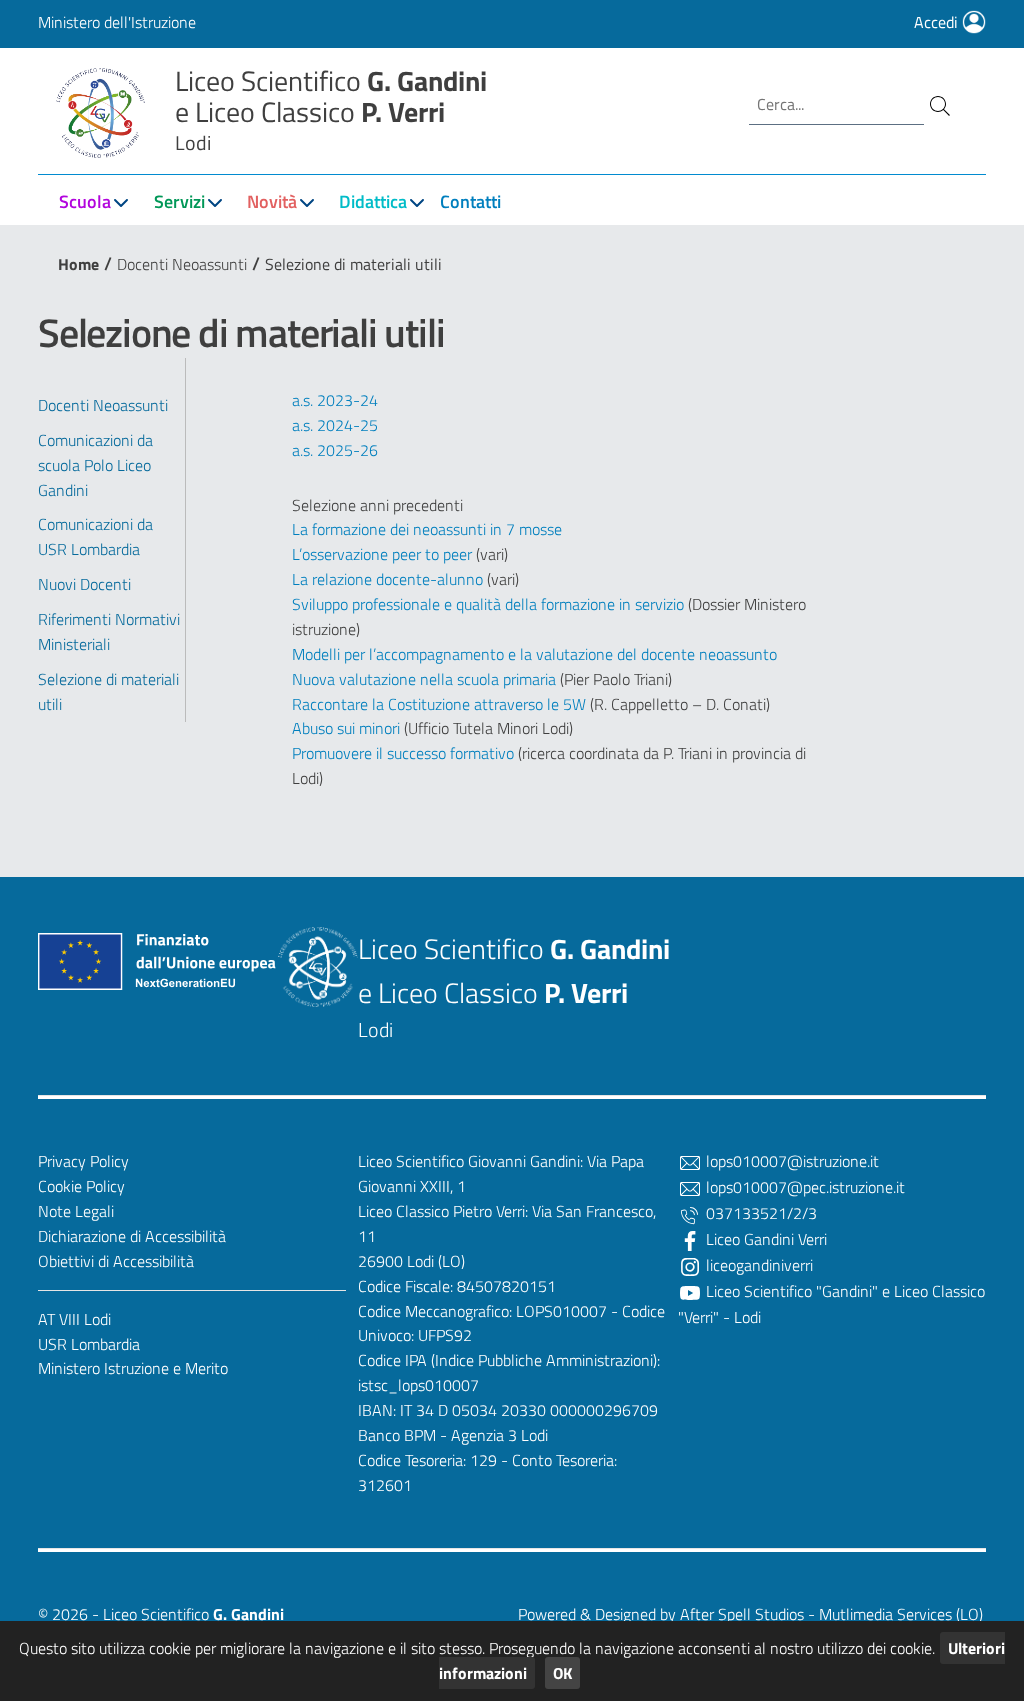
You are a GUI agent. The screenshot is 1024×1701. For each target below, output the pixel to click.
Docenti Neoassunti (182, 264)
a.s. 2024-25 (335, 425)
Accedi (938, 22)
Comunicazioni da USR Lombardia (95, 536)
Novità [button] (272, 201)
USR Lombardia (89, 1344)
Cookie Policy (81, 1186)
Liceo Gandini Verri (764, 1239)
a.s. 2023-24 (335, 400)
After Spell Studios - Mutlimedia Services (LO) (831, 1614)
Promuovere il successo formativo (405, 753)
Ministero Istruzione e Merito (133, 1368)
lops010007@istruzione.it (790, 1161)
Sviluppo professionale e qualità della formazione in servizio (490, 604)
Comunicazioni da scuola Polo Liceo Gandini (95, 465)
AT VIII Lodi (74, 1319)
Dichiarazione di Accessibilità (132, 1236)
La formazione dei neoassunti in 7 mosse (429, 529)
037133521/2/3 (759, 1213)
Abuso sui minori (348, 728)
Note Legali (76, 1211)
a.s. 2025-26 (335, 450)
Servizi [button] (179, 201)
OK (562, 1673)
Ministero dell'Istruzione (117, 22)
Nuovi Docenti (84, 584)
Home (78, 264)
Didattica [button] (373, 201)
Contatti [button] (470, 201)
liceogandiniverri (757, 1265)
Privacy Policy (83, 1161)
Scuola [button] (85, 201)
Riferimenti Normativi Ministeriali (109, 631)
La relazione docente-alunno (389, 579)
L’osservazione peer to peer (384, 554)
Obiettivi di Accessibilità (116, 1261)
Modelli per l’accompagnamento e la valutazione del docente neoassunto (534, 654)
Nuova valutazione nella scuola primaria (426, 679)
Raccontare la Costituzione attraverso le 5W (441, 704)
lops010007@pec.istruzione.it (803, 1187)
